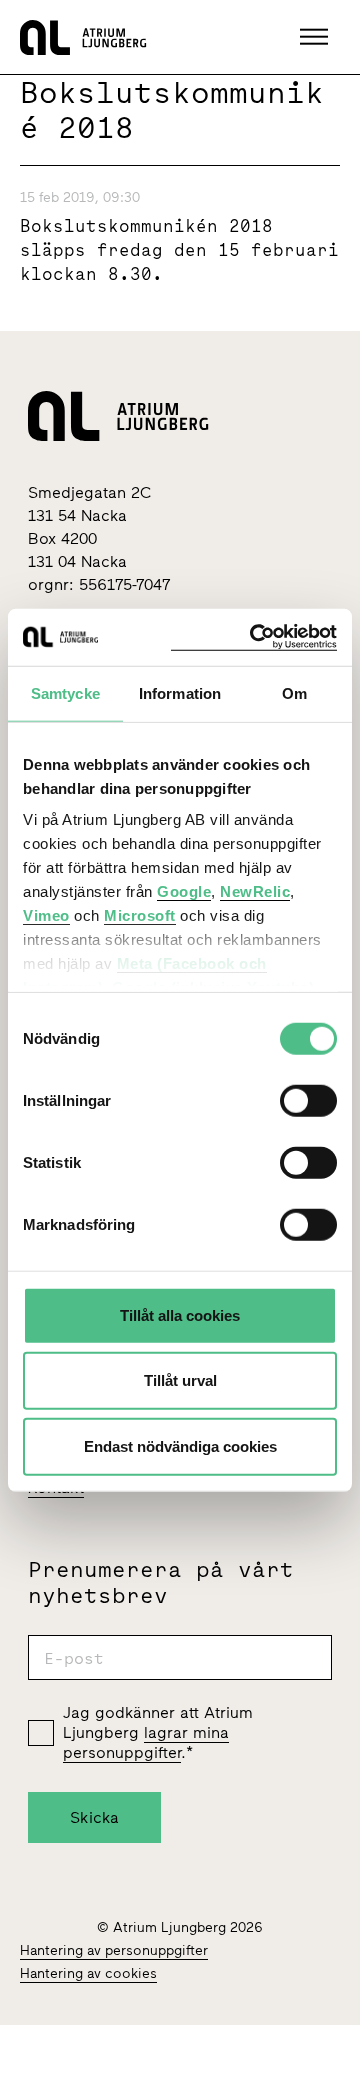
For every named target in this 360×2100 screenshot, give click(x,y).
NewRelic (255, 891)
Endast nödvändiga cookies (180, 1445)
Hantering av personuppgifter (114, 1950)
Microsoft (140, 915)
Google (184, 891)
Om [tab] (294, 692)
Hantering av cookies (88, 1973)
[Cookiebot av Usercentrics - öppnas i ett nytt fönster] (254, 637)
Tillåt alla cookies (180, 1314)
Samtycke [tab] (65, 692)
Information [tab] (180, 692)
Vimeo (46, 915)
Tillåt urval (180, 1380)
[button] (316, 37)
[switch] (308, 1100)
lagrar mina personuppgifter (146, 1742)
